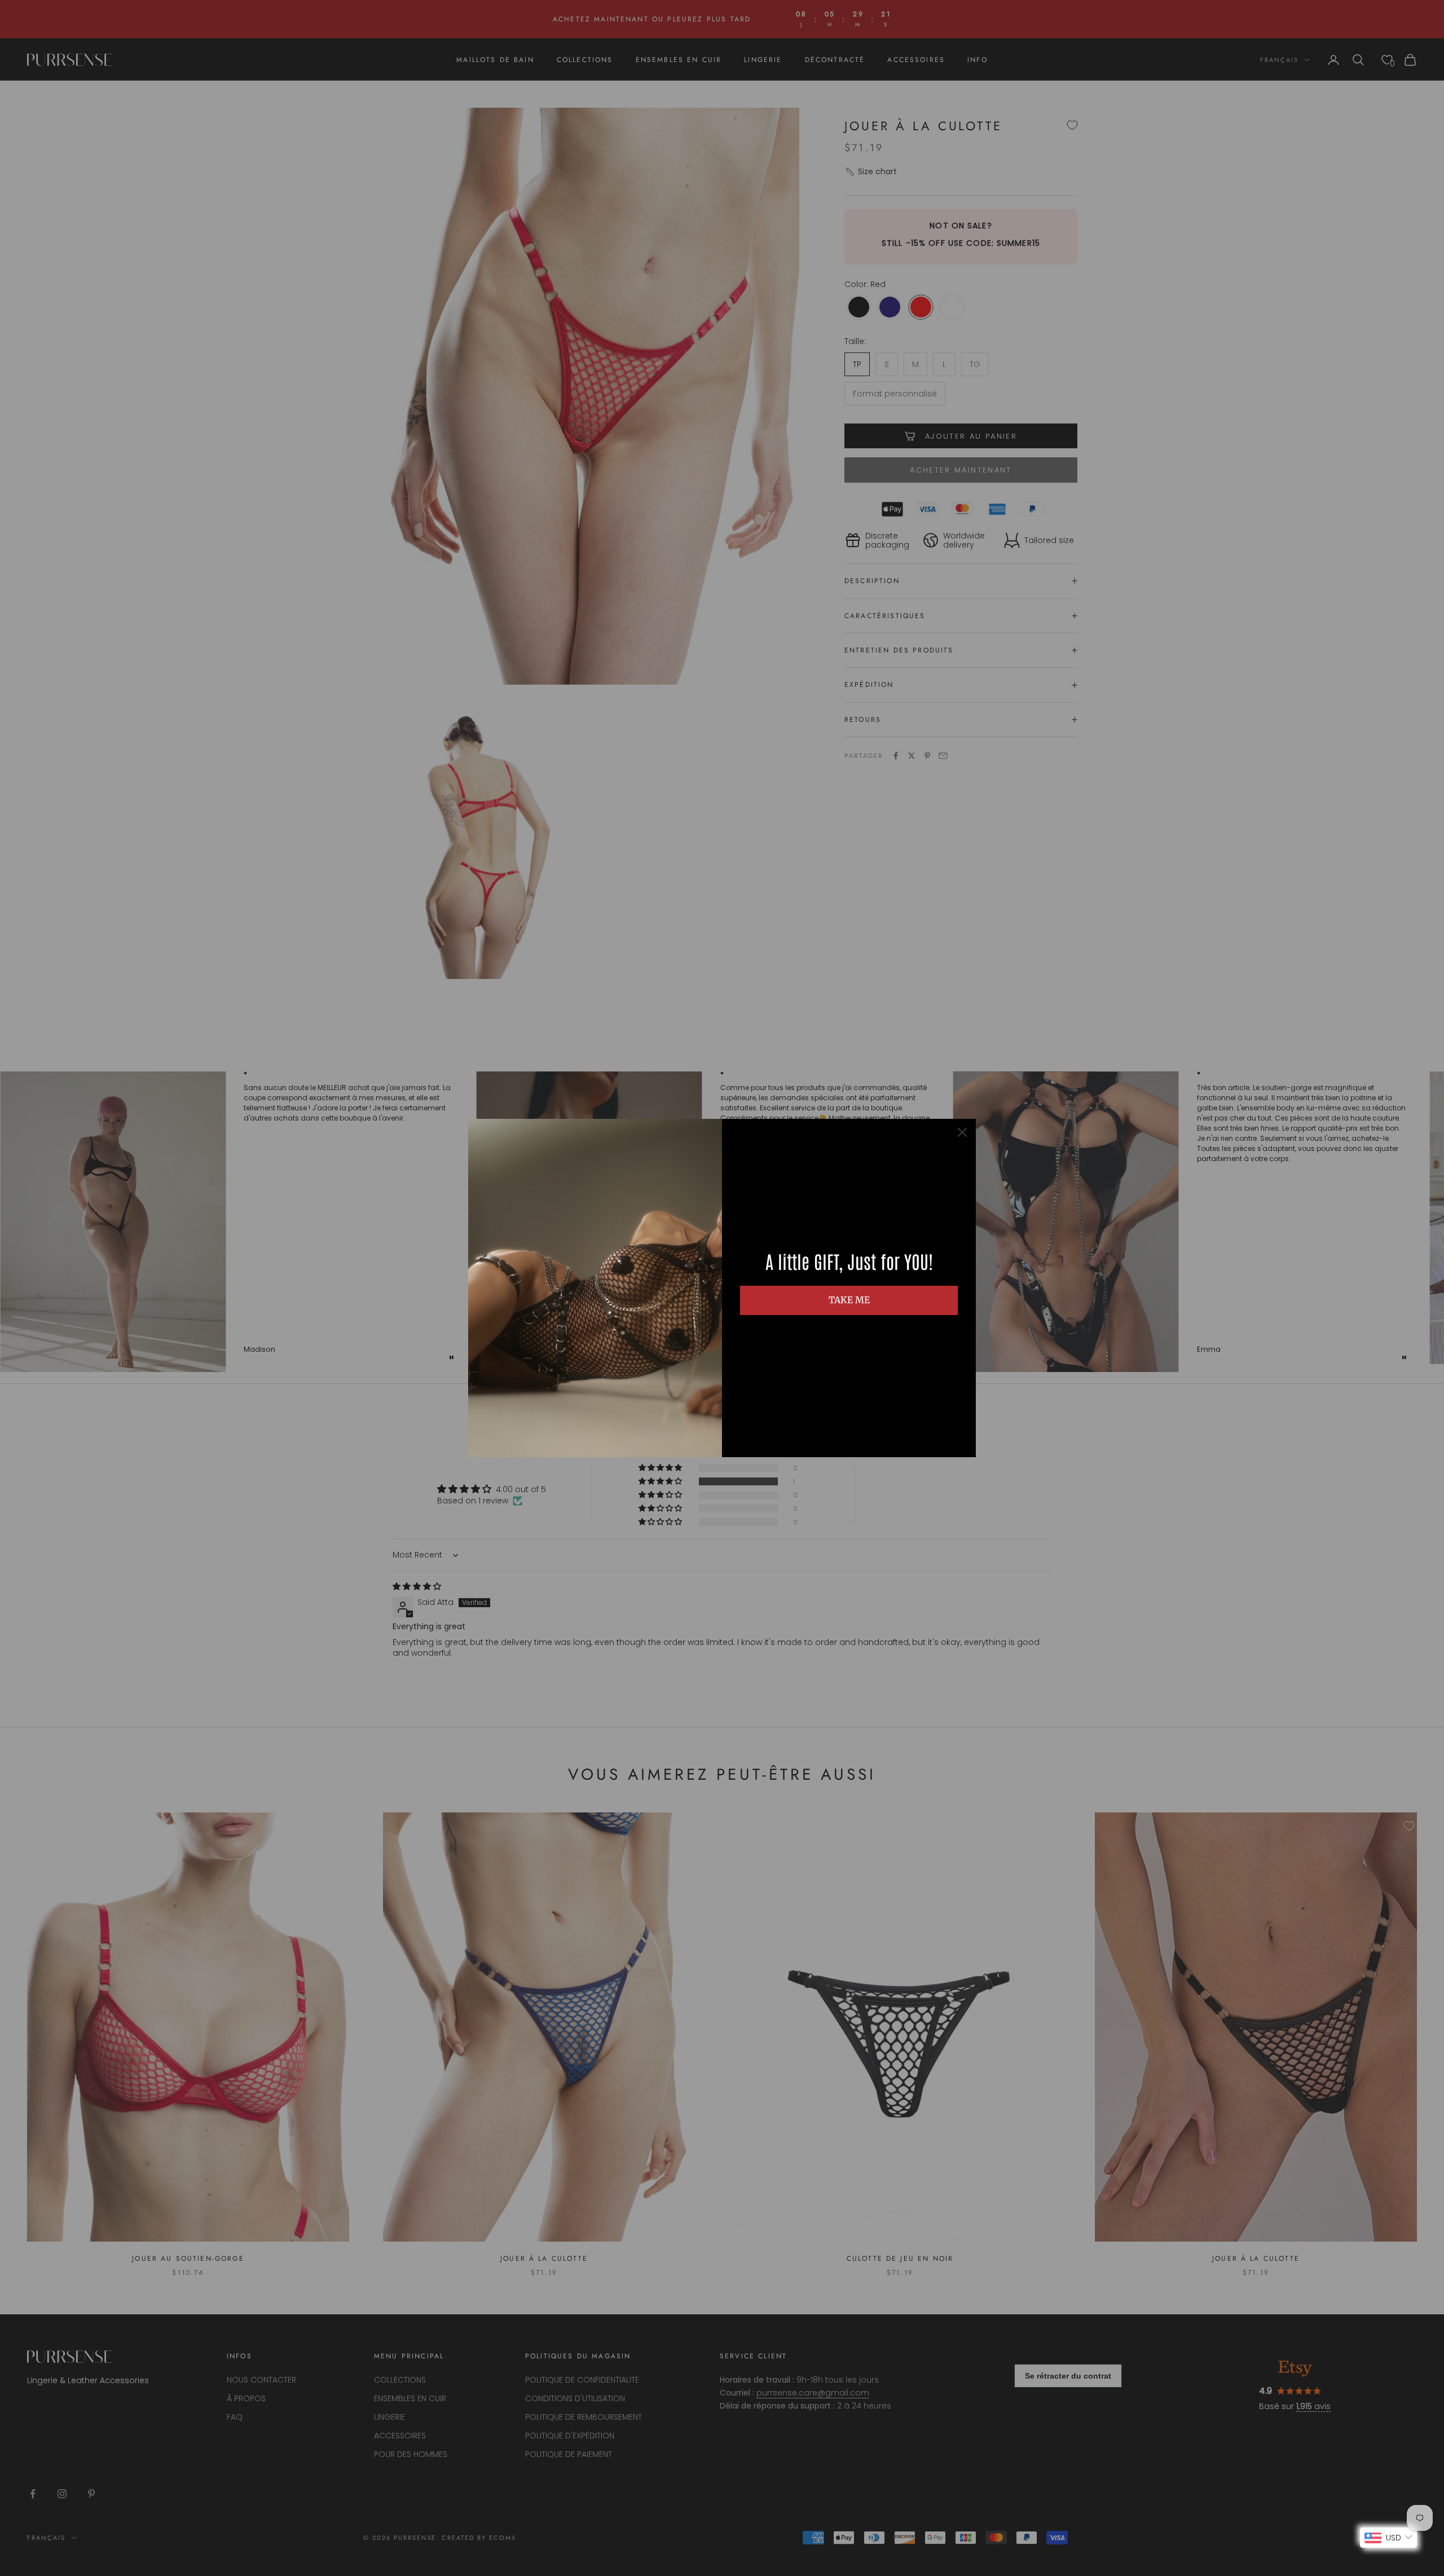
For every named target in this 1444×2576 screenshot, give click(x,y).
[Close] (962, 1132)
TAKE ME (849, 1300)
